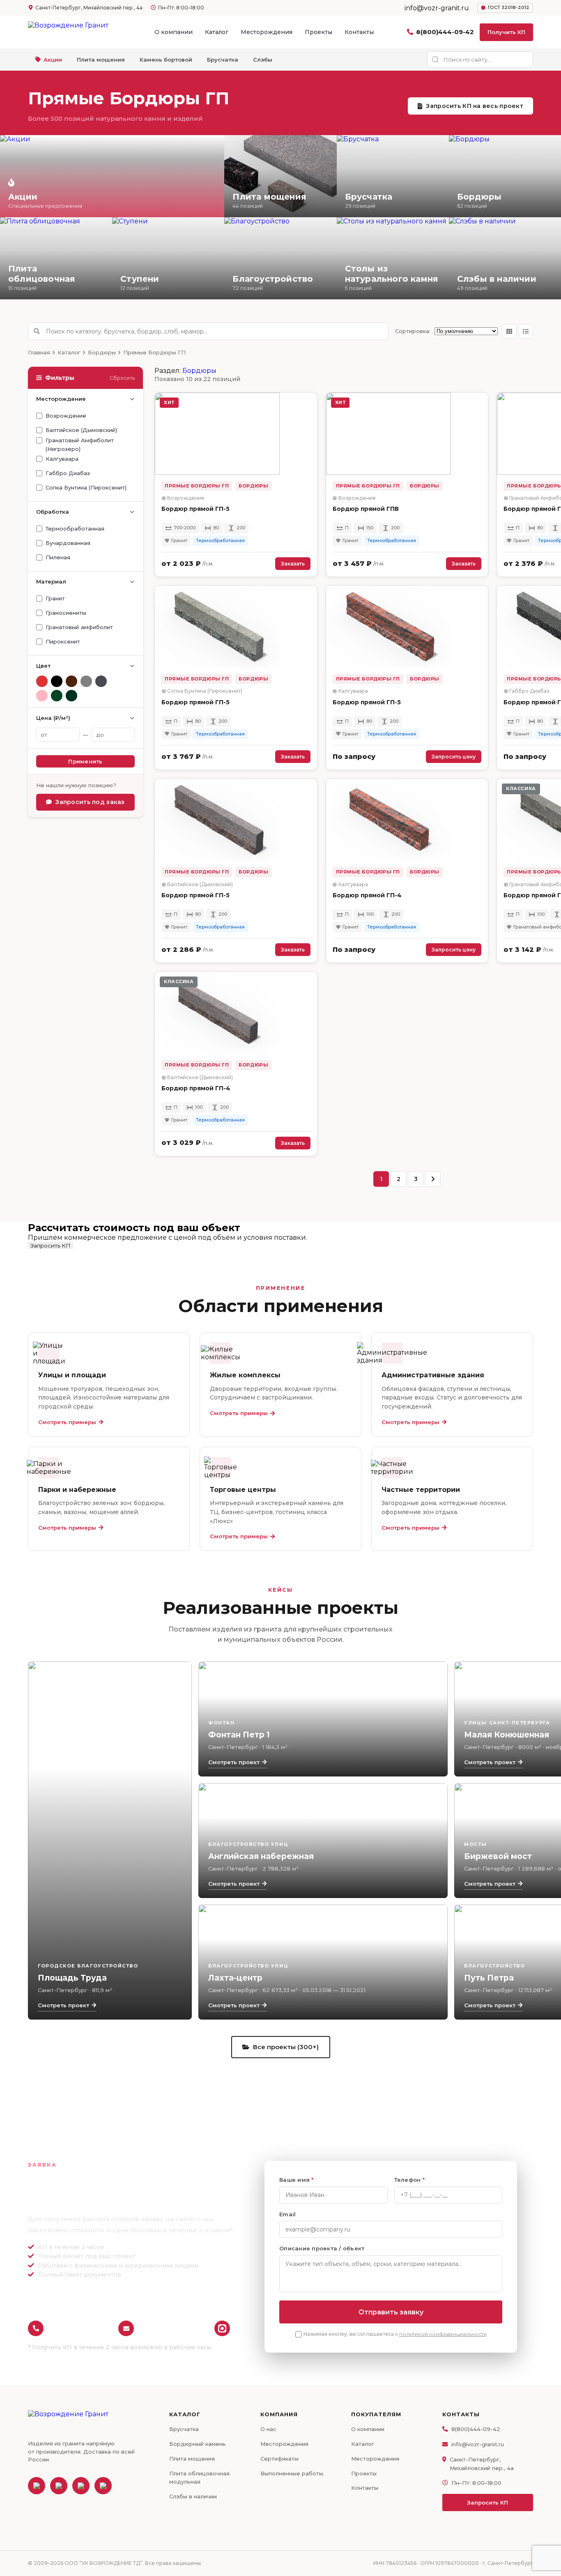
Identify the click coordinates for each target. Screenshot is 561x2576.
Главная (39, 352)
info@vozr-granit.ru (172, 2328)
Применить (85, 761)
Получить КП (506, 32)
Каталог (217, 32)
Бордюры (102, 352)
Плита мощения (101, 60)
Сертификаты (279, 2459)
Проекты (318, 32)
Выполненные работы (292, 2473)
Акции (53, 60)
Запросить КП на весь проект (475, 106)
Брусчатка (223, 60)
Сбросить (122, 378)
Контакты (359, 32)
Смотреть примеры (67, 1422)
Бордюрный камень (198, 2444)
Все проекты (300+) (286, 2047)
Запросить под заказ (90, 802)
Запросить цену (454, 757)
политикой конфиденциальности (443, 2334)
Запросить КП (51, 1245)
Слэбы (263, 60)
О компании (174, 32)
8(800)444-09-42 (445, 32)
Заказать (293, 564)
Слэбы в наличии (193, 2496)
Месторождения (267, 32)
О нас (268, 2429)
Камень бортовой (166, 60)
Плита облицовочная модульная (199, 2478)
